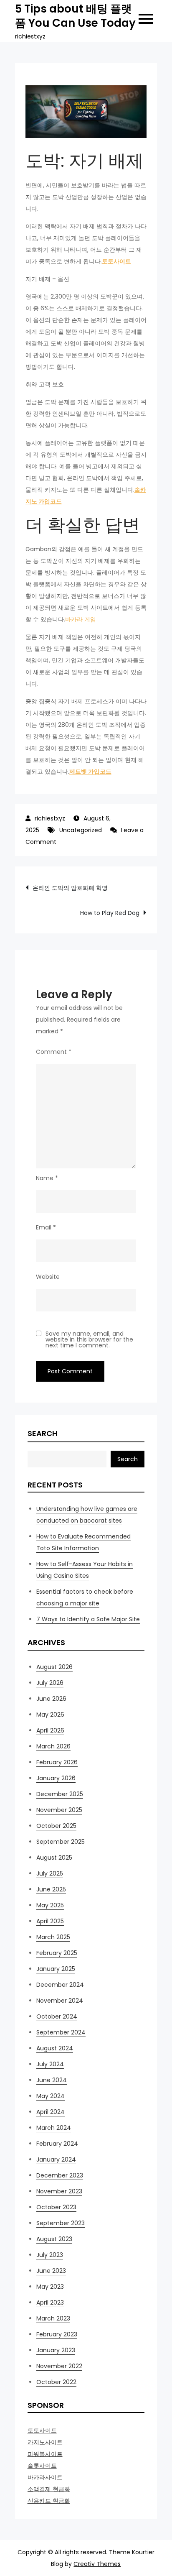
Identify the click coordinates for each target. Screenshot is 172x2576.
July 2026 (50, 1683)
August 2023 (54, 2239)
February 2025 (57, 1953)
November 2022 (59, 2366)
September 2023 (61, 2223)
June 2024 (52, 2080)
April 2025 (50, 1921)
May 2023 (50, 2287)
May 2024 (51, 2096)
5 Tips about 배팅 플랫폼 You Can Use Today (75, 16)
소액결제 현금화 (49, 2489)
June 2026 (51, 1699)
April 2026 (50, 1730)
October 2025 (56, 1826)
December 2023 (60, 2175)
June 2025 (51, 1889)
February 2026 (57, 1762)
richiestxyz (50, 818)
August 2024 (55, 2048)
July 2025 (50, 1873)
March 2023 (53, 2318)
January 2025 (56, 1969)
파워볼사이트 (45, 2454)
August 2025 (54, 1858)
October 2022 (56, 2382)
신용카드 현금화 (49, 2501)
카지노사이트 (45, 2442)
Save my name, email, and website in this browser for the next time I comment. (89, 1339)
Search (43, 1433)
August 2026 (54, 1667)
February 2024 (57, 2144)
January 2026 (56, 1778)
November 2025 (59, 1810)
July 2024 (50, 2064)
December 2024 (60, 1985)
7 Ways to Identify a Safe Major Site (88, 1619)
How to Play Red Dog (110, 913)
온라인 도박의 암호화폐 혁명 (70, 888)
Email (46, 1227)
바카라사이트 (45, 2477)
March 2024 (54, 2128)
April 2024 (51, 2112)
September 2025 (61, 1842)
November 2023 (59, 2191)
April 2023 (50, 2303)
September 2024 (61, 2032)
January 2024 (56, 2159)
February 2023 (57, 2334)
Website (48, 1277)
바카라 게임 (81, 619)
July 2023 (50, 2255)
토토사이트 (42, 2430)
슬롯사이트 (42, 2466)
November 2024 (60, 2001)
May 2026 (50, 1715)
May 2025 (50, 1905)
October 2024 (57, 2016)
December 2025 (60, 1794)
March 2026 (53, 1746)
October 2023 (56, 2207)
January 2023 (56, 2350)
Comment (54, 1052)
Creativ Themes (97, 2564)
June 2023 (51, 2271)
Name (47, 1178)
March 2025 (53, 1937)
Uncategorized (81, 830)
